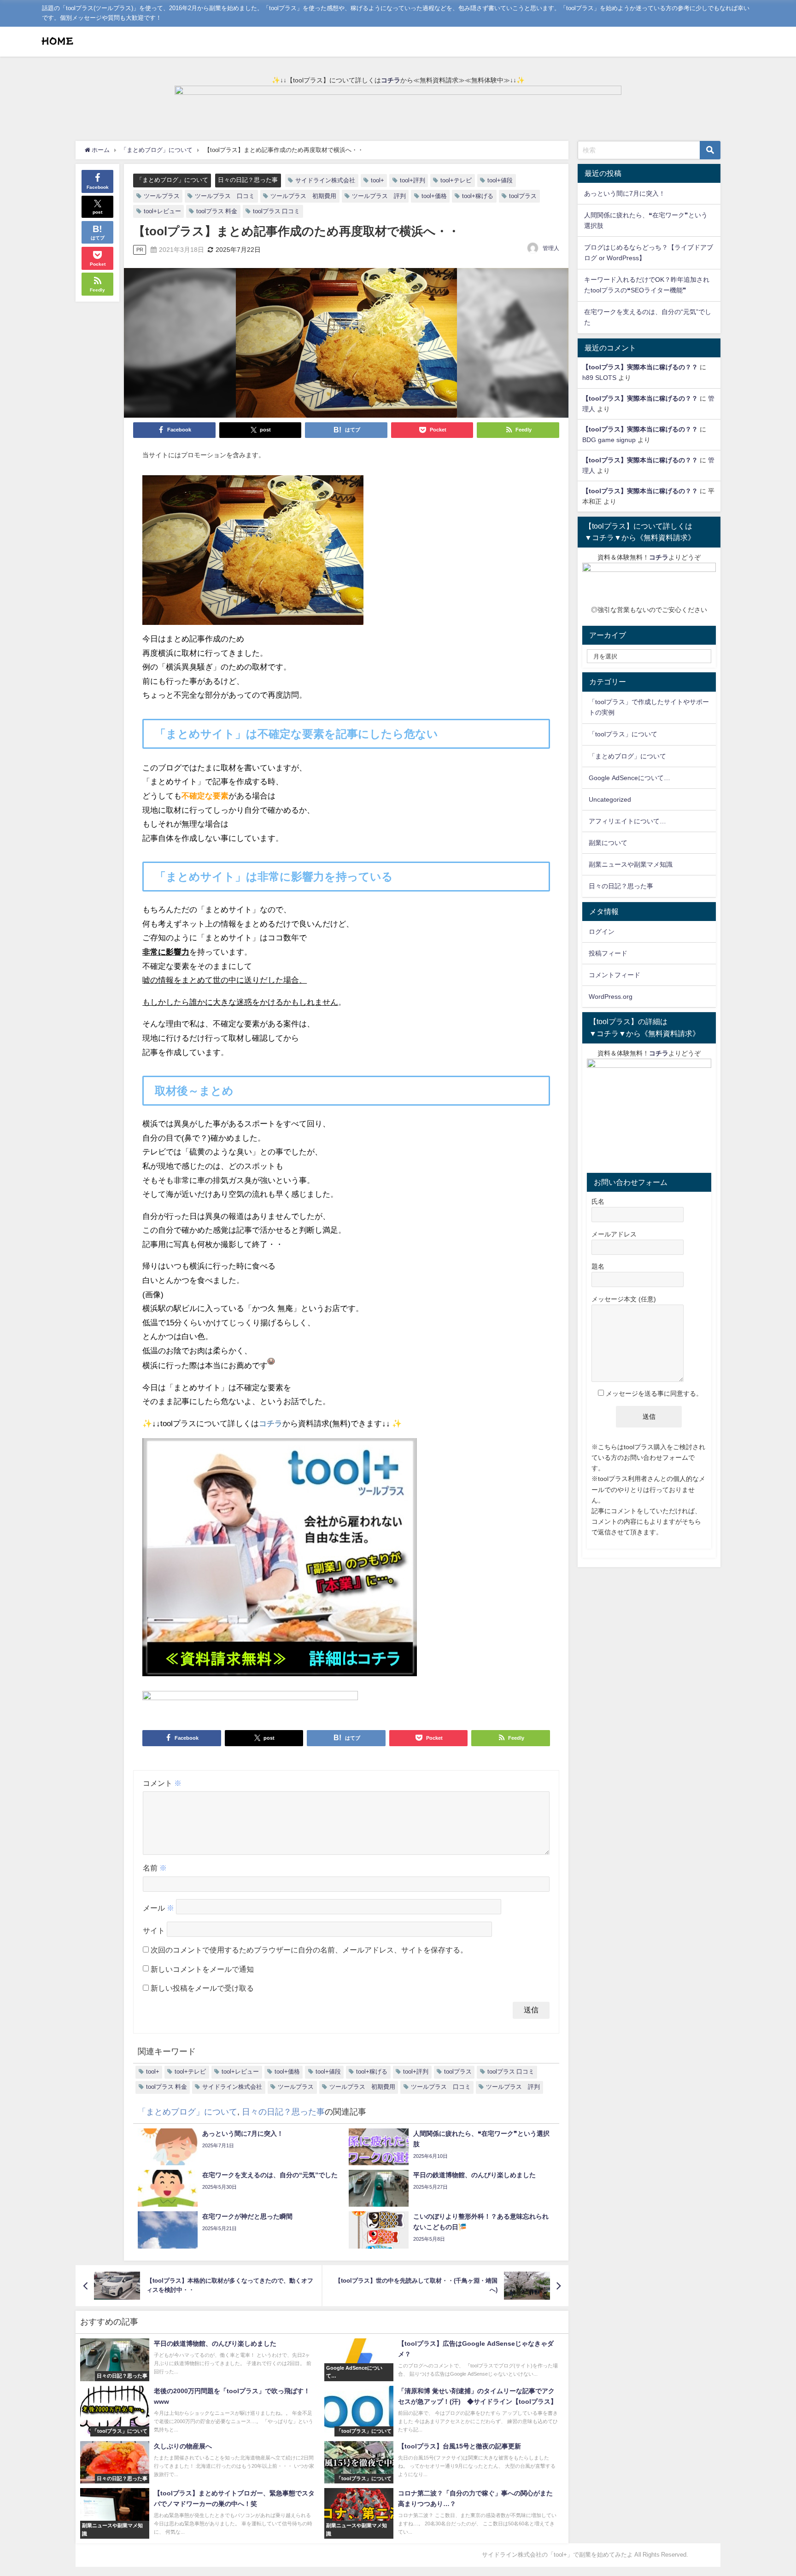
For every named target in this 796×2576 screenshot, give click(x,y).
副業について (608, 843)
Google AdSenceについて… (629, 778)
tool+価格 (434, 196)
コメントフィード (615, 975)
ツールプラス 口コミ (225, 196)
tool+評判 (413, 180)
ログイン (602, 932)
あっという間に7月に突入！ (625, 193)
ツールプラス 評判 (379, 196)
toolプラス (523, 196)
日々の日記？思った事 (248, 180)
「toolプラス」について (623, 734)
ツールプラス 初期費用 (303, 196)
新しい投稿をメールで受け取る (202, 1988)
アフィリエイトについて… (627, 821)
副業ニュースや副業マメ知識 (631, 864)
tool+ (378, 180)
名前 (155, 1868)
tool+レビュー (162, 211)
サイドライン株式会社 (325, 180)
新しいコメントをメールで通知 (202, 1969)
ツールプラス (162, 196)
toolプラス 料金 (217, 211)
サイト (154, 1930)
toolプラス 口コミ (276, 211)
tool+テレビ (456, 180)
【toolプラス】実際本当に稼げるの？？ (640, 367)
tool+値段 (500, 180)
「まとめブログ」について (172, 180)
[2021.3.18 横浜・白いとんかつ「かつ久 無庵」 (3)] (253, 554)
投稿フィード (608, 953)
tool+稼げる (478, 196)
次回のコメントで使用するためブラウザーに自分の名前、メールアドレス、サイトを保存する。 (309, 1950)
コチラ (391, 80)
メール (158, 1908)
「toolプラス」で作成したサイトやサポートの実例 (649, 707)
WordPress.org (611, 997)
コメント (162, 1783)
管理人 (551, 248)
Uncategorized (610, 799)
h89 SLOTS (599, 378)
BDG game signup (609, 440)
